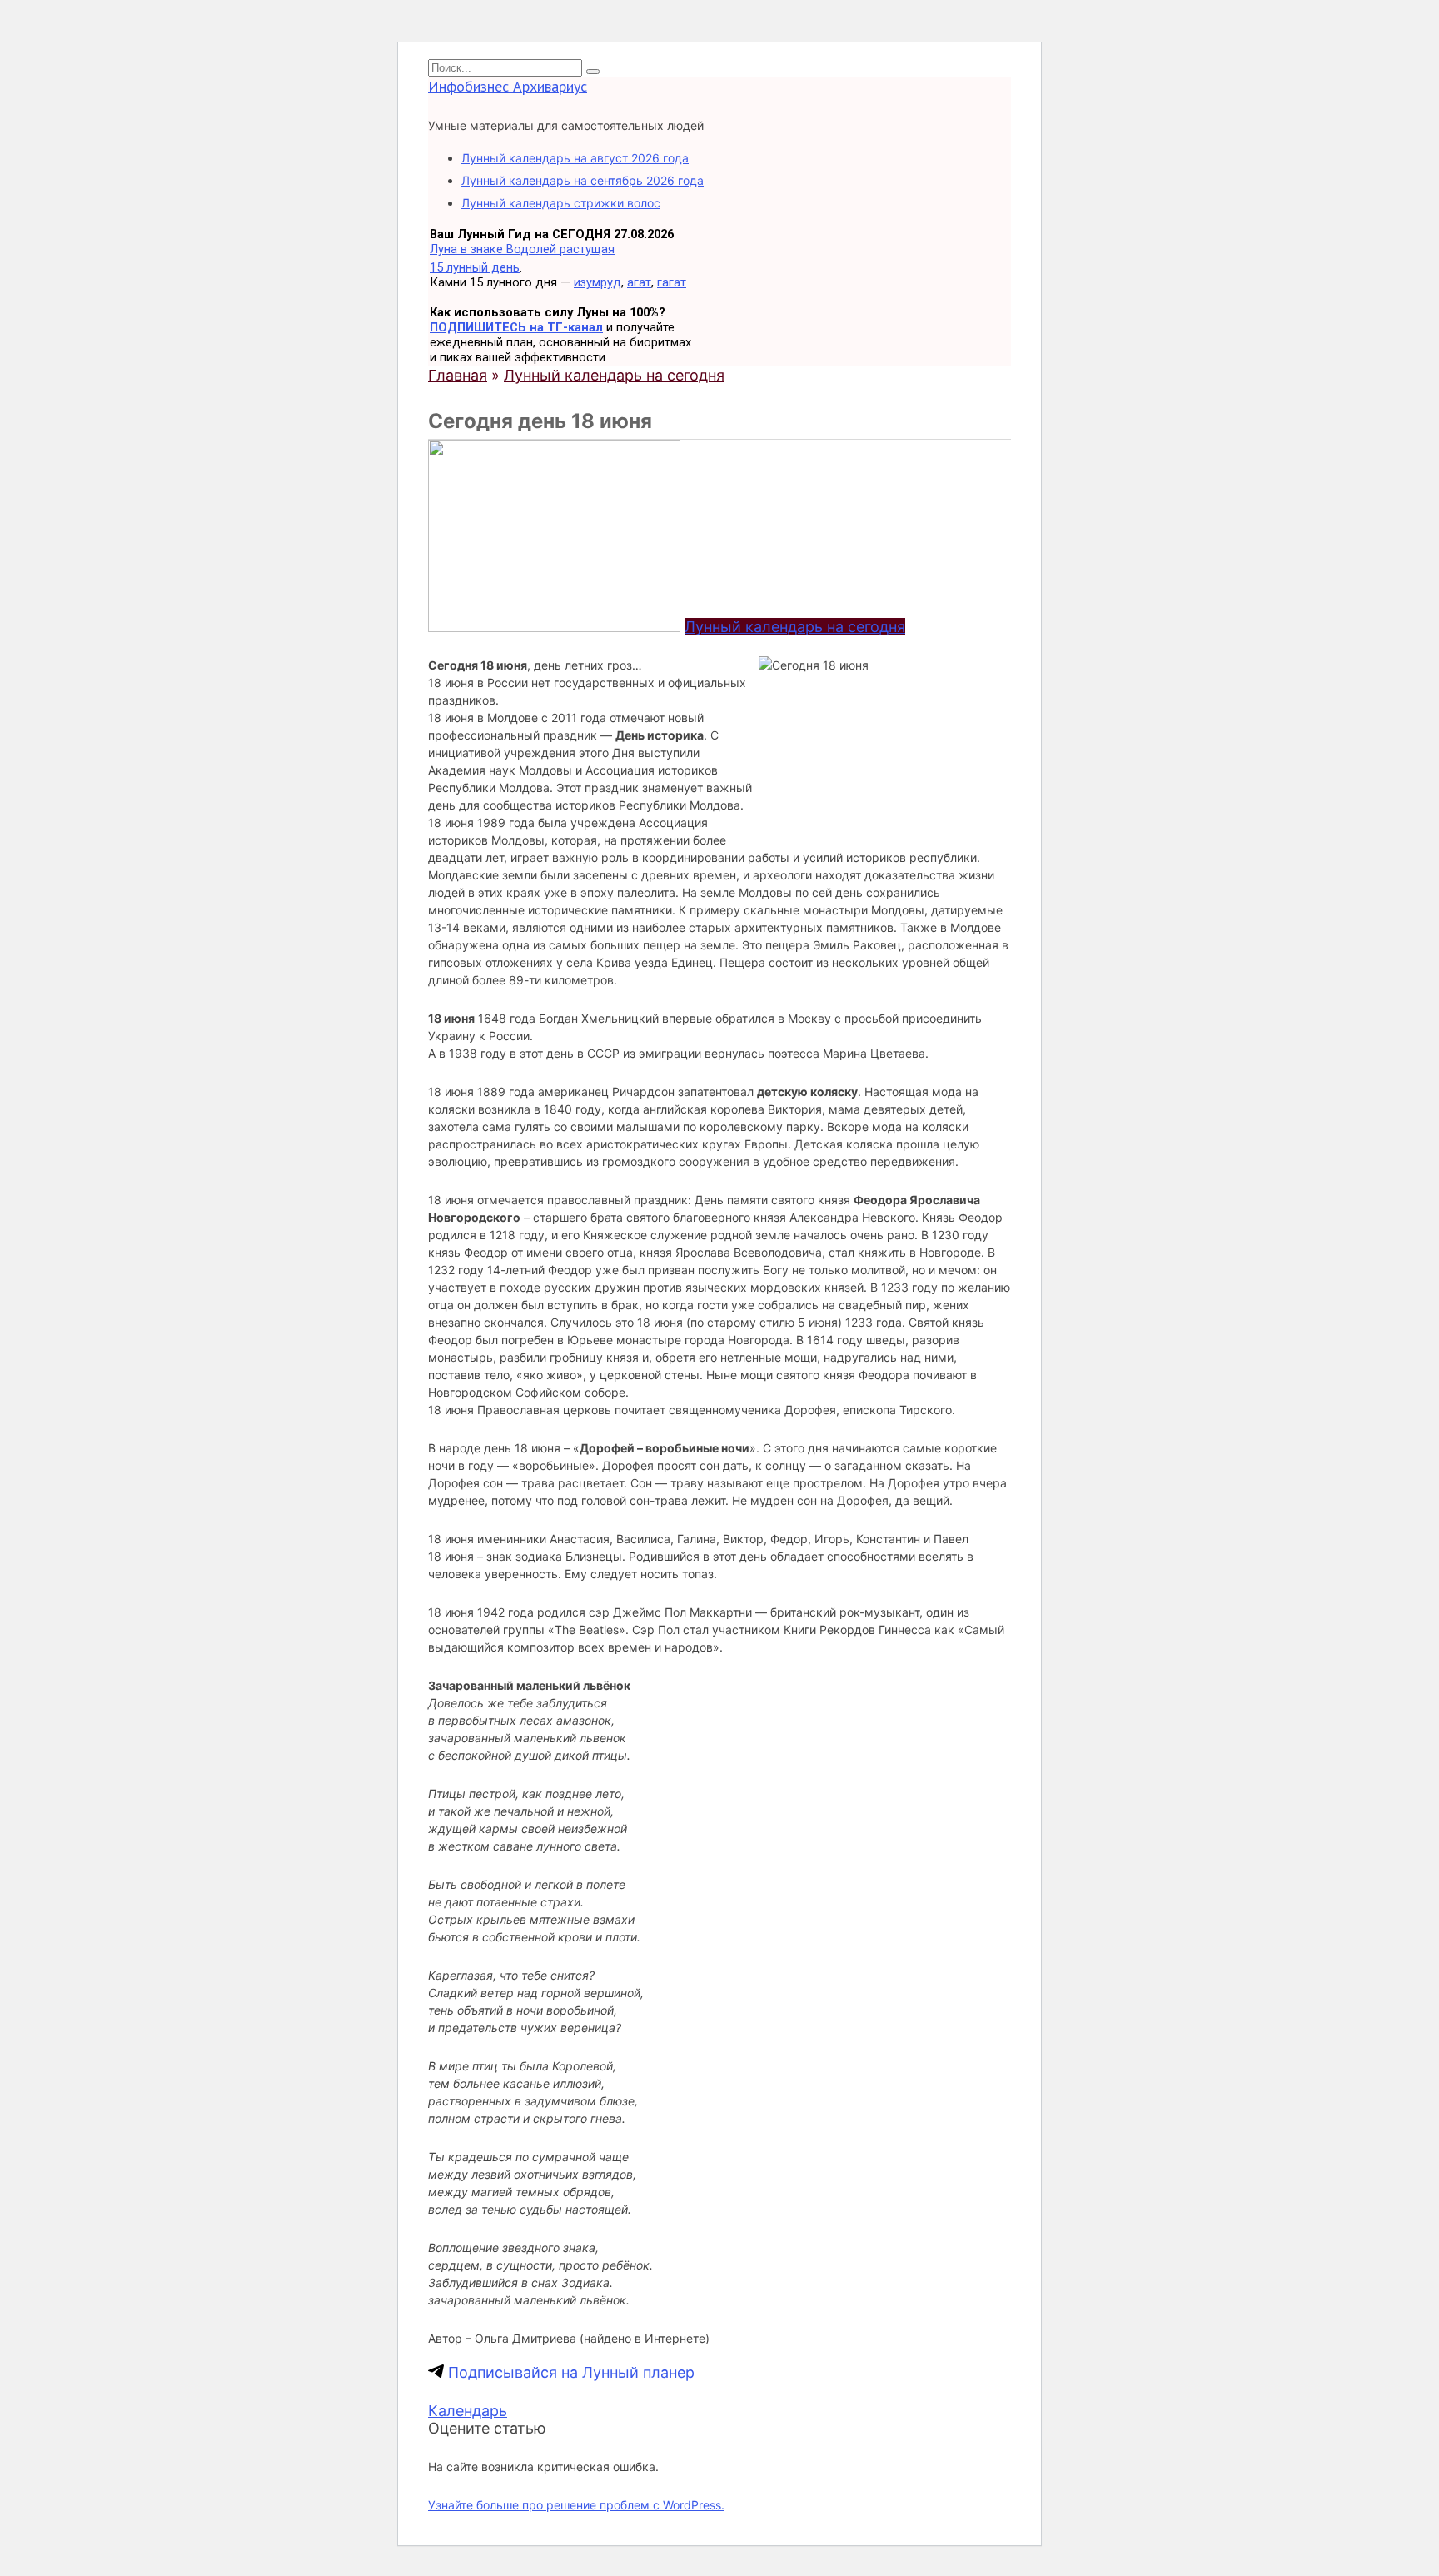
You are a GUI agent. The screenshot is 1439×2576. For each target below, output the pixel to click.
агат (639, 282)
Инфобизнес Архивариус (508, 86)
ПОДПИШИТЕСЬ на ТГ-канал (516, 327)
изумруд (598, 282)
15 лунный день (475, 267)
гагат (672, 282)
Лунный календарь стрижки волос (561, 203)
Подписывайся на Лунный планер (569, 2372)
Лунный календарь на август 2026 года (575, 158)
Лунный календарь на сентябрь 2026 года (583, 180)
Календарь (468, 2411)
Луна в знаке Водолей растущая (522, 249)
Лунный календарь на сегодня (795, 627)
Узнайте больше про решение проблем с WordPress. (576, 2505)
